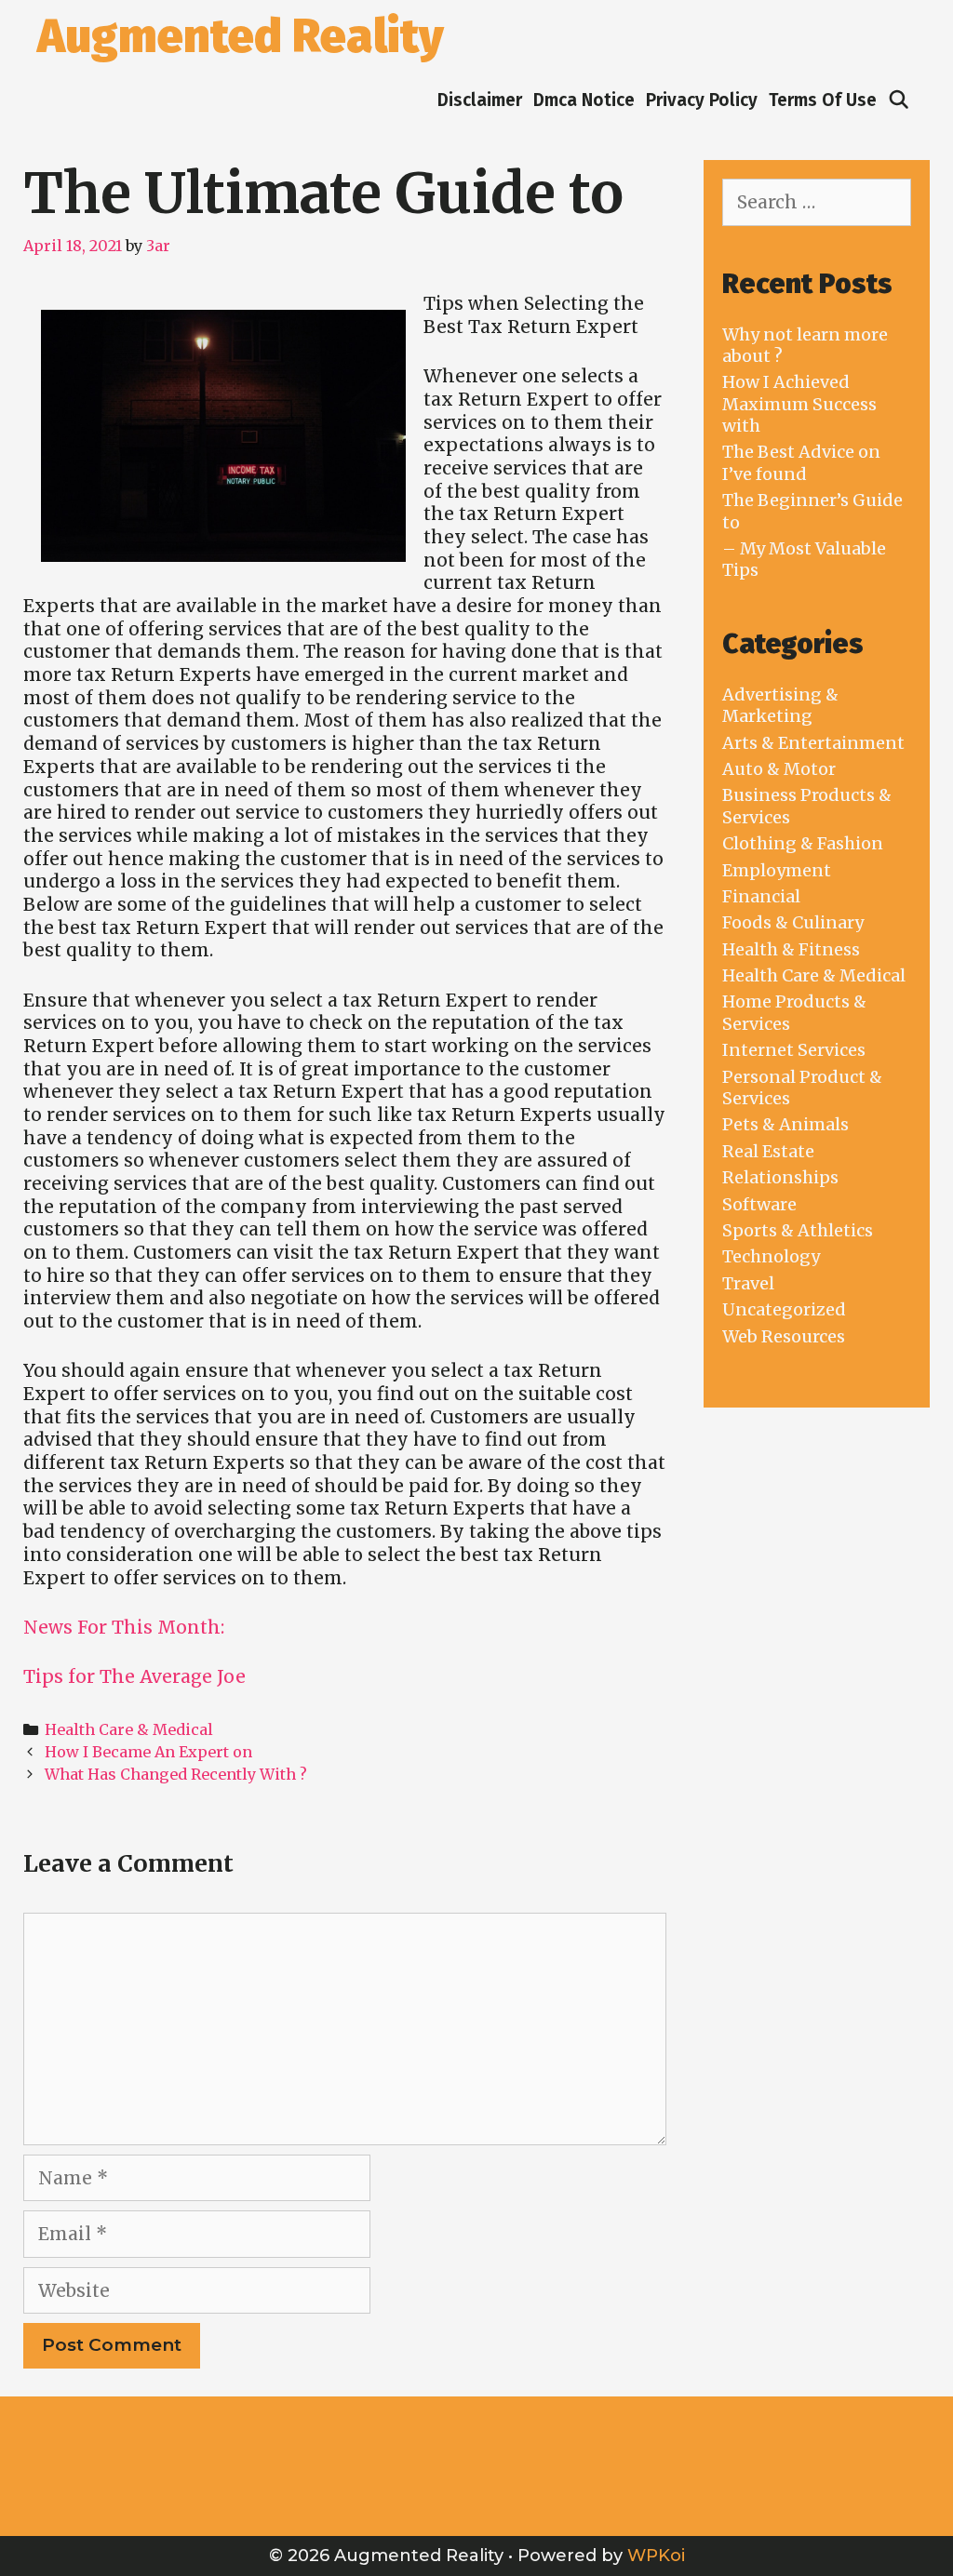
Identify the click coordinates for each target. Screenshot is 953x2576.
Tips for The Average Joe (134, 1676)
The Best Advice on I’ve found (801, 462)
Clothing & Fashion (803, 843)
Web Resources (784, 1336)
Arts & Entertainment (813, 743)
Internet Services (794, 1050)
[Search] (899, 100)
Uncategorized (784, 1309)
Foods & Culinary (793, 922)
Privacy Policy (702, 100)
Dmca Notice (584, 100)
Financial (761, 896)
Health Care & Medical (129, 1729)
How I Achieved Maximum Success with (799, 404)
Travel (748, 1283)
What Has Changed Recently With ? (176, 1774)
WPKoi (656, 2556)
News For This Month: (124, 1627)
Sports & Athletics (798, 1230)
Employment (777, 870)
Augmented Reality (241, 36)
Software (759, 1204)
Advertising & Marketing (780, 705)
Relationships (780, 1177)
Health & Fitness (791, 949)
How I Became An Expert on (148, 1752)
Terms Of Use (823, 100)
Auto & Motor (779, 769)
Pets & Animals (785, 1124)
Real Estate (768, 1151)
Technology (771, 1256)
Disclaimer (480, 100)
